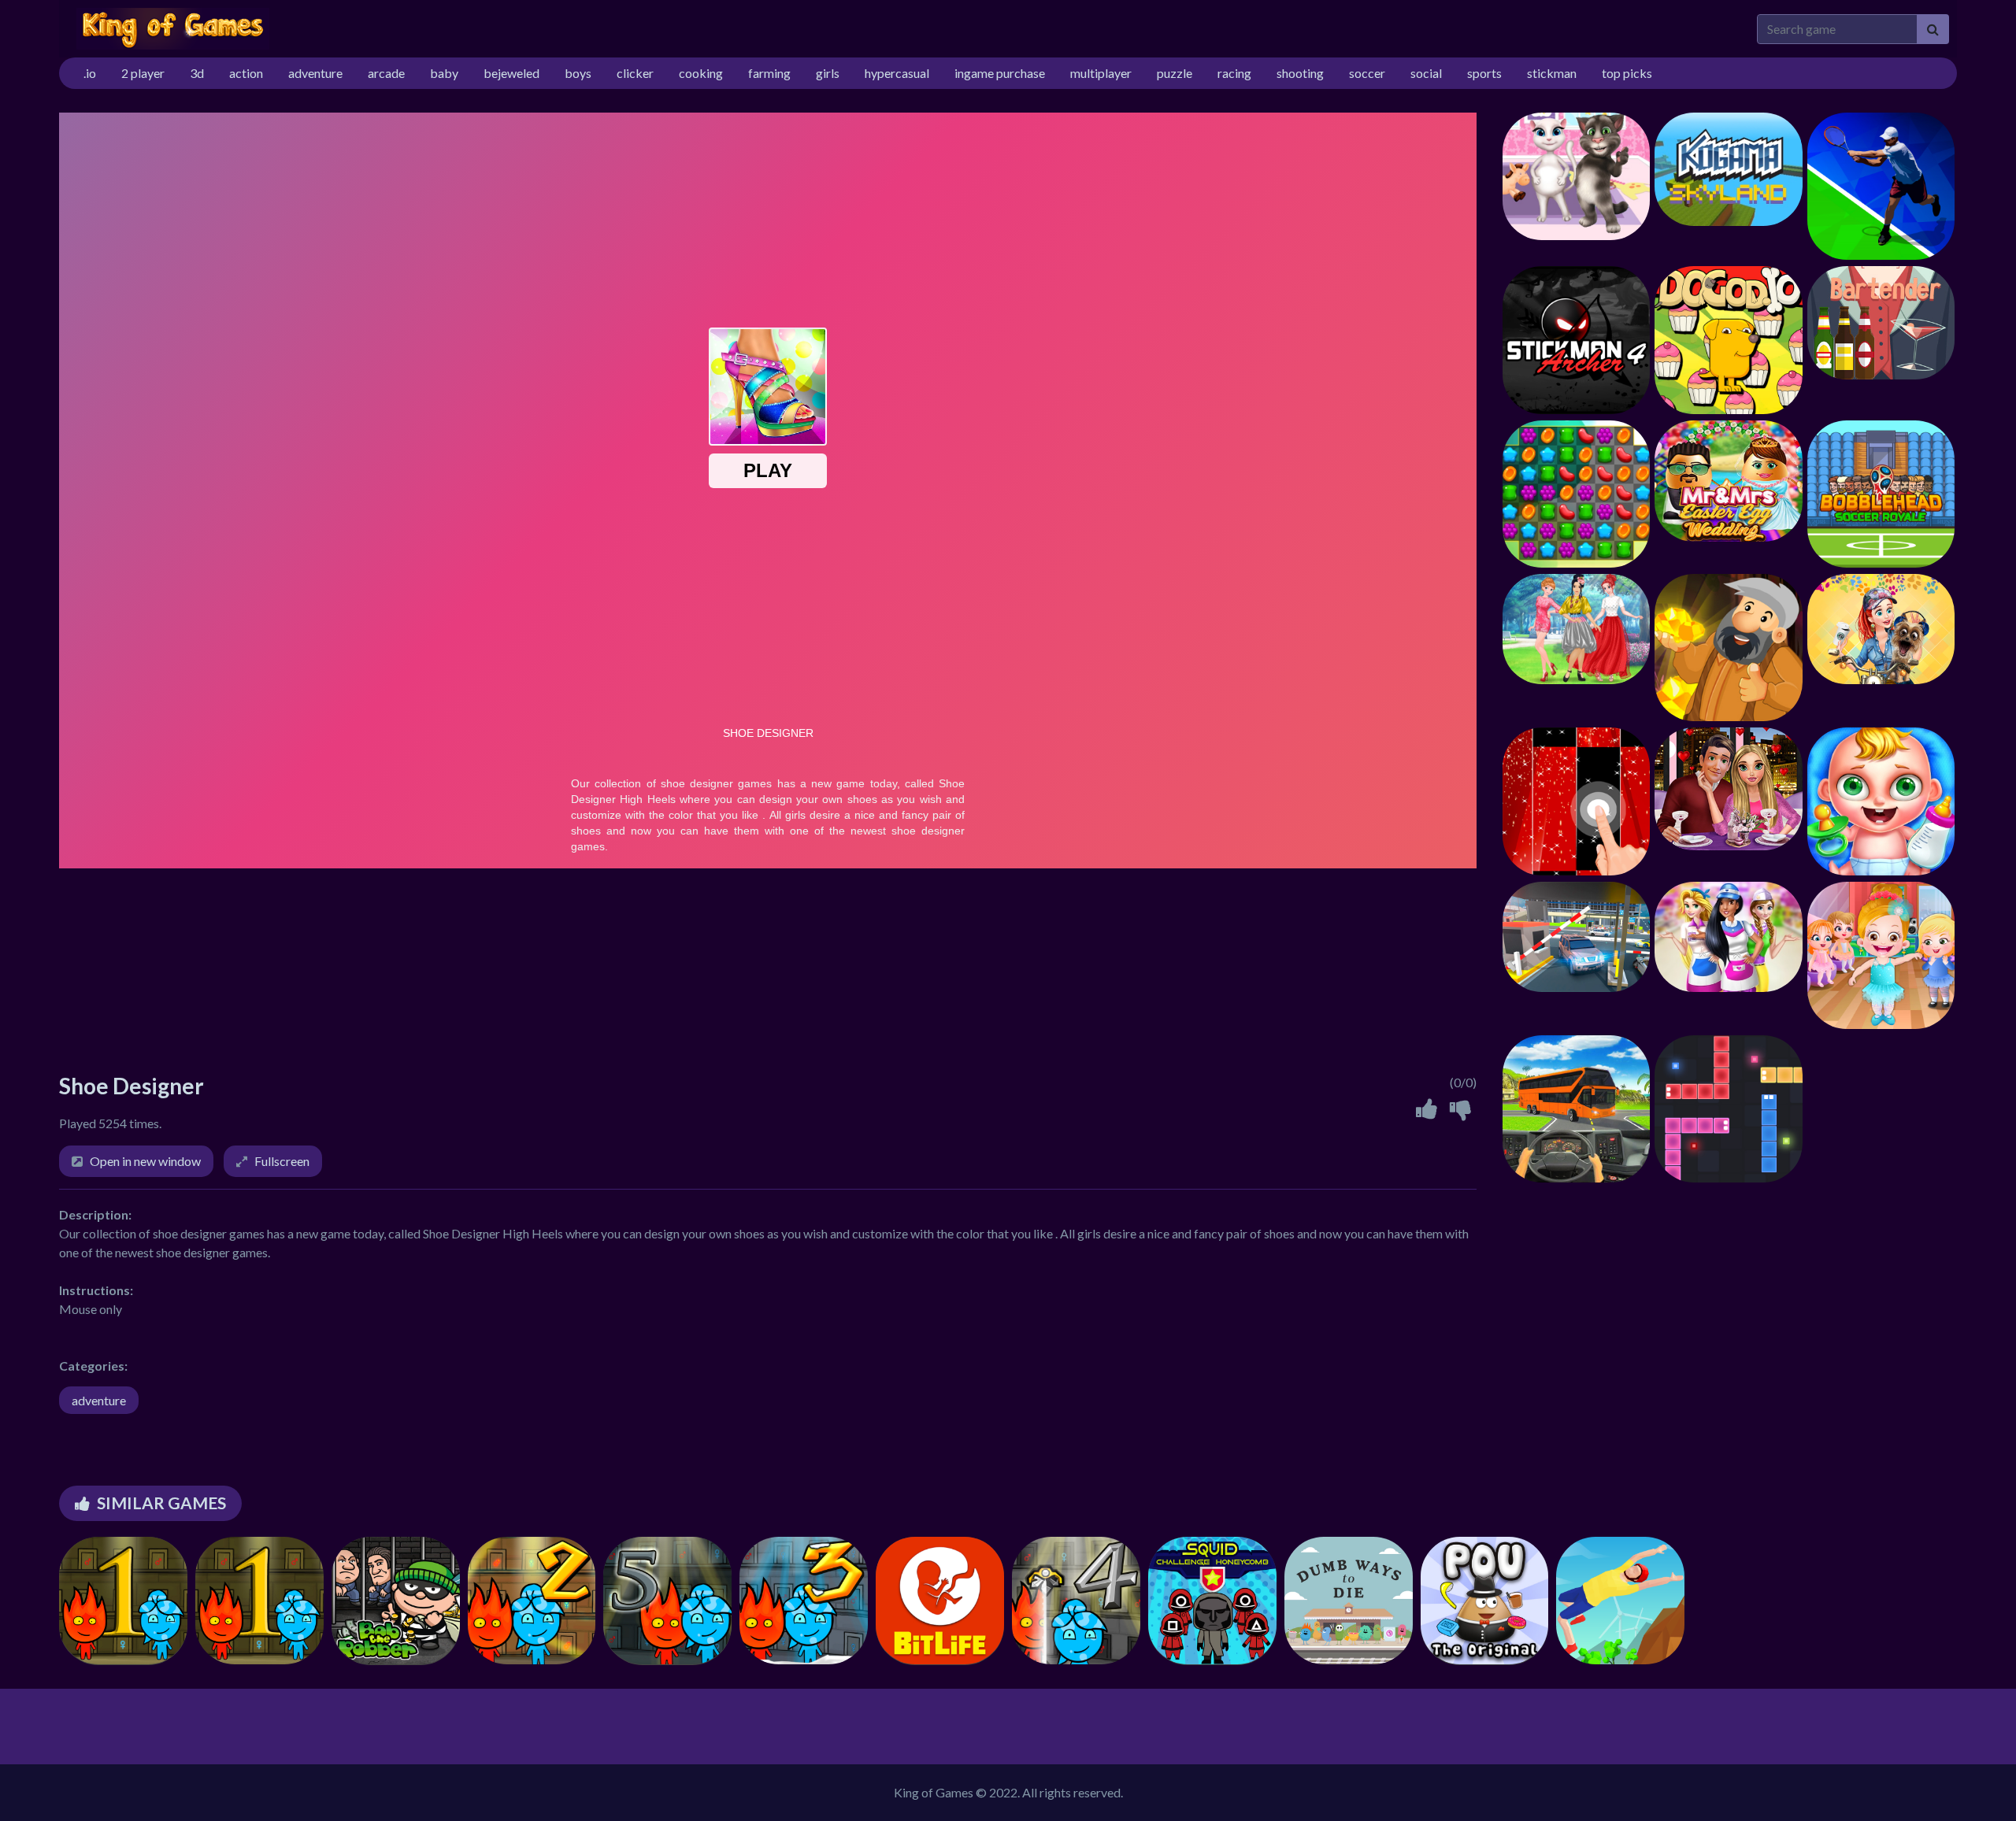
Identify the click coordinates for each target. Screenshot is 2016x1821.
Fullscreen (282, 1161)
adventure (99, 1400)
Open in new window (145, 1161)
